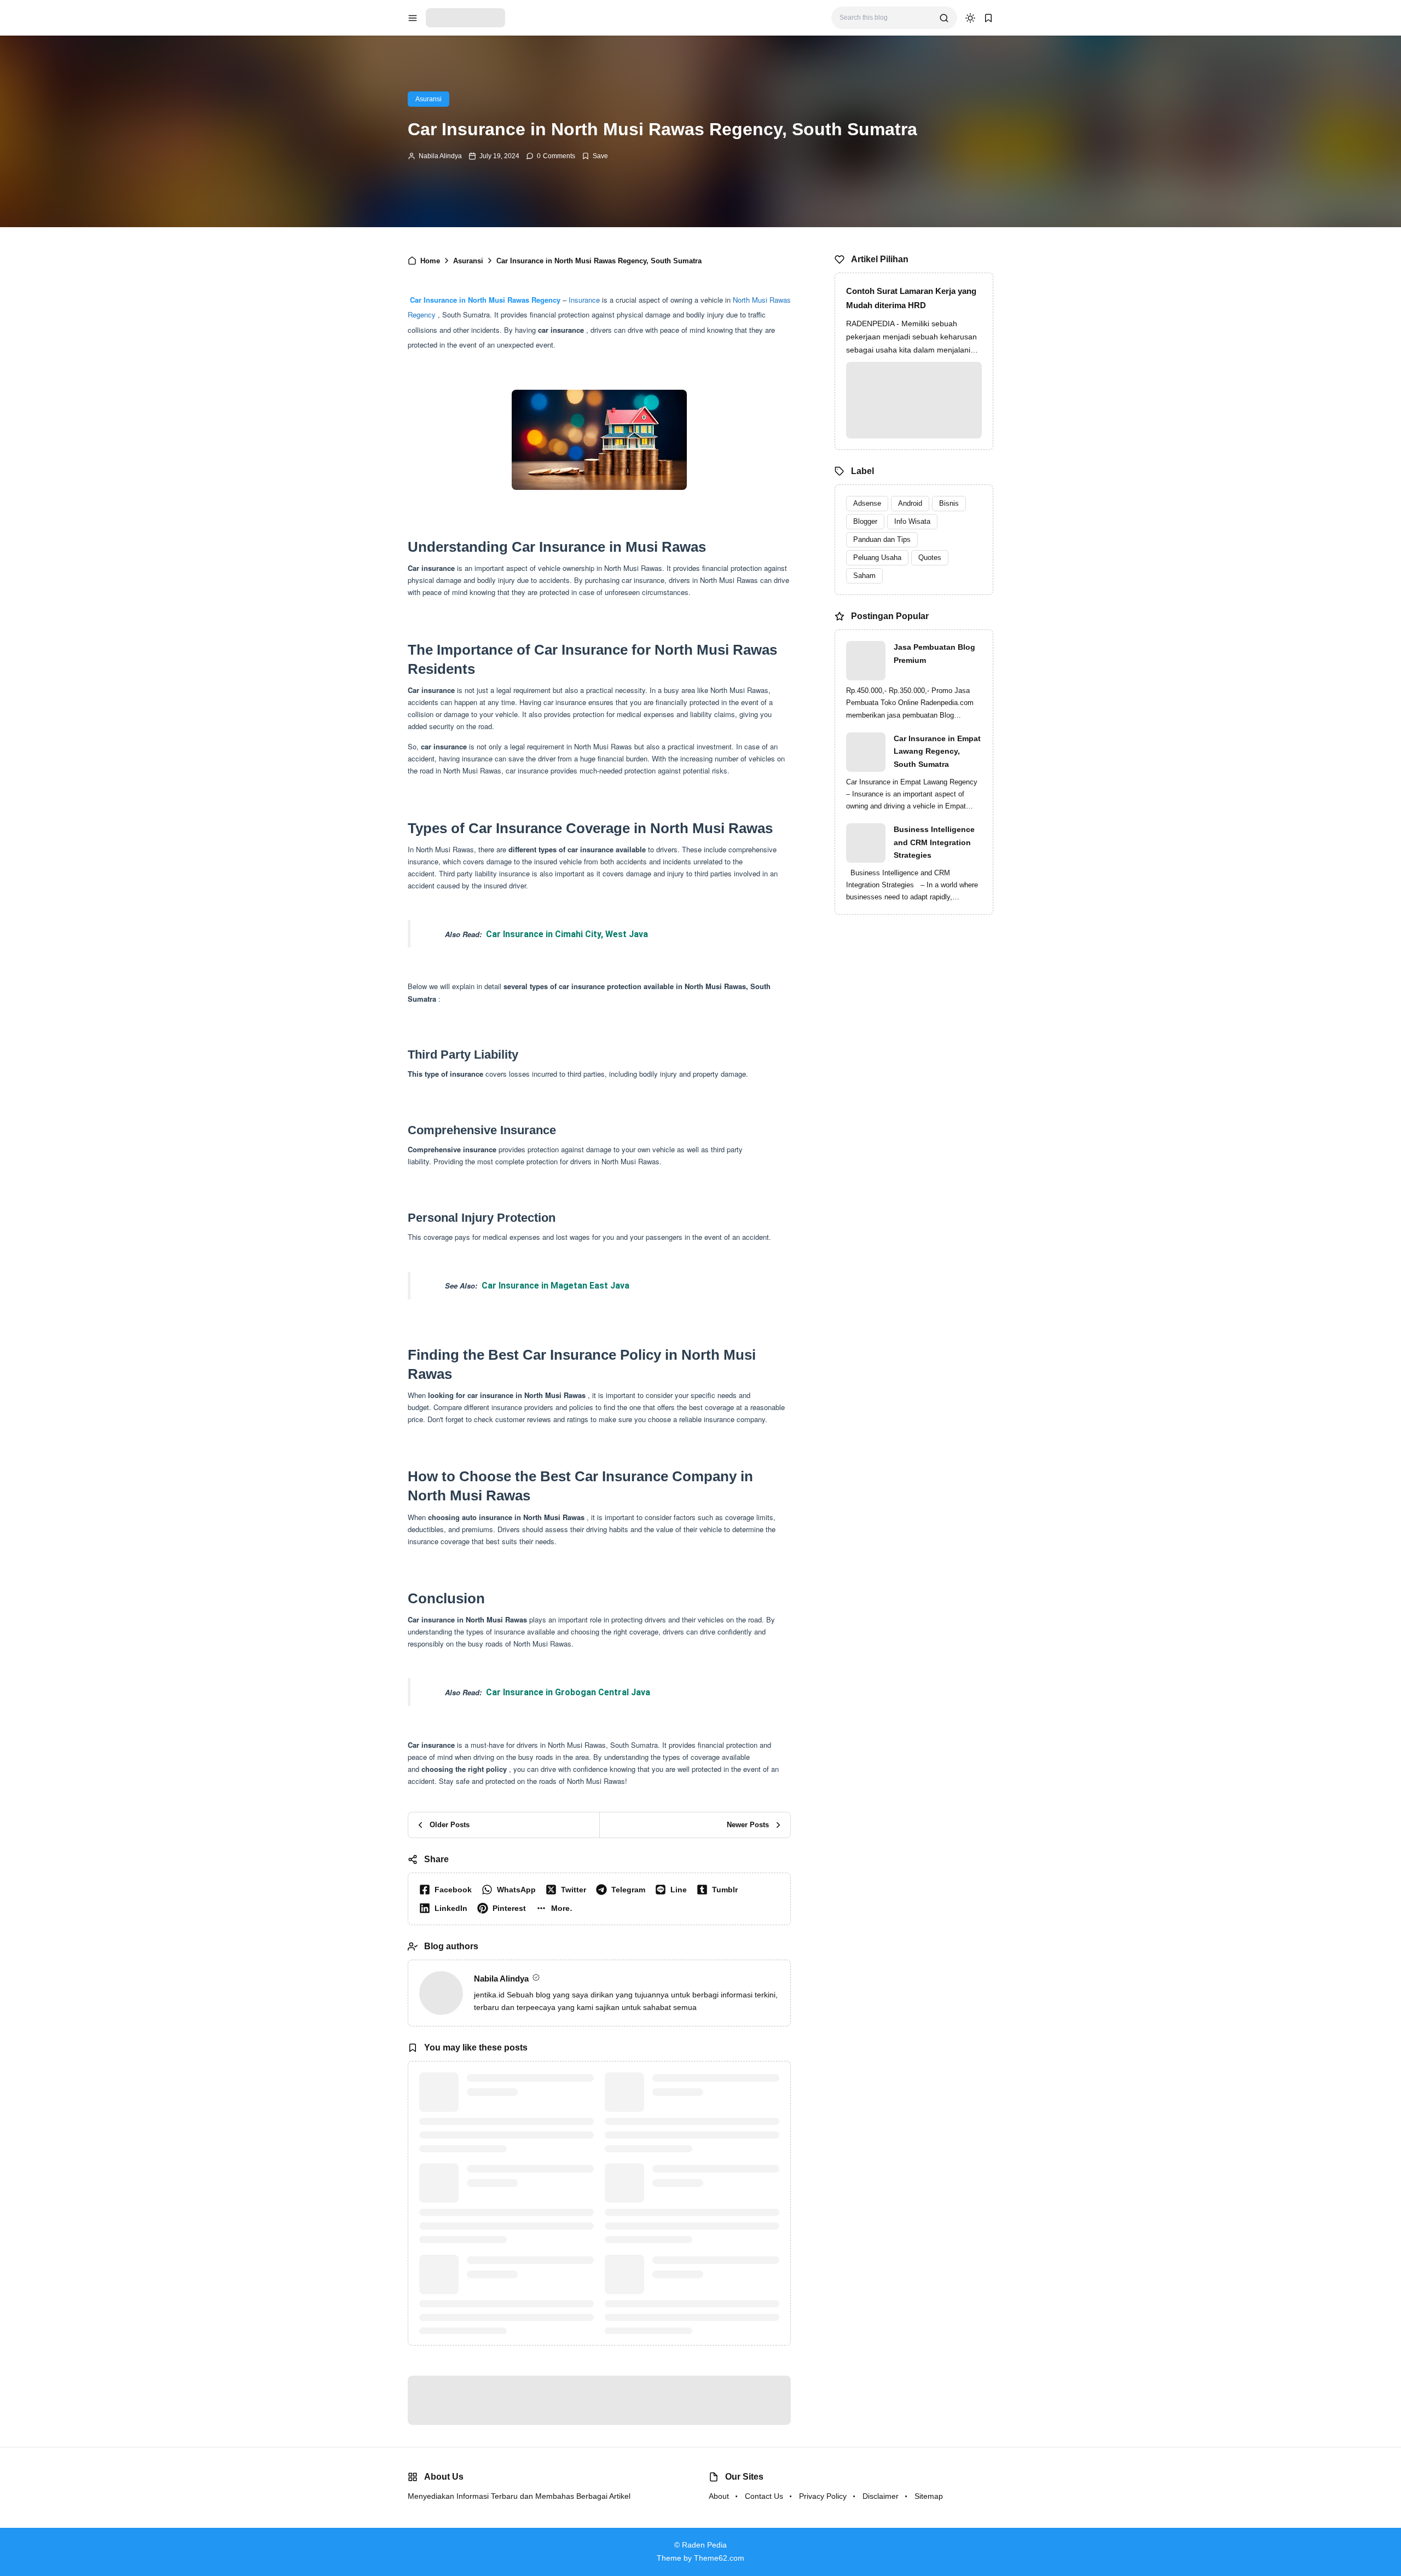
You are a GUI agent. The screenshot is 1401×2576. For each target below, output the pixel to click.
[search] (944, 18)
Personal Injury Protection (496, 399)
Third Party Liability (484, 369)
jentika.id (489, 2172)
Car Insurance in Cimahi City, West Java (567, 1111)
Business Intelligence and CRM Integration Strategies (934, 842)
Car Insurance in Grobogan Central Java (568, 1870)
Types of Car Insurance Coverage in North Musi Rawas (530, 354)
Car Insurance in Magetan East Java (555, 1463)
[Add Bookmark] (595, 156)
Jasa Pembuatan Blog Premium (934, 654)
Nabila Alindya (440, 156)
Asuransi (429, 99)
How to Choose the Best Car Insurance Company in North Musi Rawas (545, 432)
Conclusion (438, 446)
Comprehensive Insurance (497, 384)
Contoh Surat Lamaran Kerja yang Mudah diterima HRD (911, 298)
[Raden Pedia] (465, 17)
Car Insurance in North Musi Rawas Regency (485, 477)
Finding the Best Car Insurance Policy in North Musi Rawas (524, 417)
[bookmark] (988, 18)
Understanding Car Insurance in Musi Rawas (511, 324)
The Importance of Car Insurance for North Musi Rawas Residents (549, 340)
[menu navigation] (413, 18)
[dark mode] (970, 18)
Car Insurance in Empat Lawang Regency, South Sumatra (937, 752)
